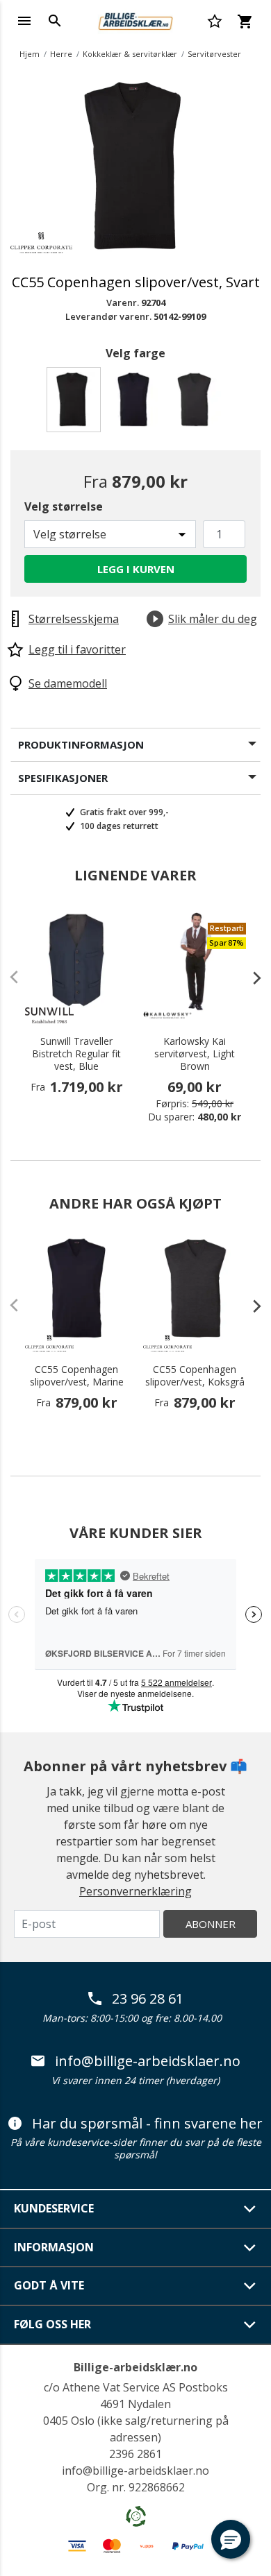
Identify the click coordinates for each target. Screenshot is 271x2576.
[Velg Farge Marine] (136, 403)
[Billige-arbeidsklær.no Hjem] (135, 19)
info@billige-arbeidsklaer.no (148, 2061)
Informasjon (54, 2247)
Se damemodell (68, 683)
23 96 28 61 (148, 1999)
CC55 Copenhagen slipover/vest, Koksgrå (195, 1376)
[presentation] (250, 978)
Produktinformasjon (81, 744)
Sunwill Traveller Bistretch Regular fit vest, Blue (76, 1054)
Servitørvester (214, 54)
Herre (61, 54)
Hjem (30, 54)
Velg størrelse (64, 506)
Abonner (211, 1924)
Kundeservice (54, 2208)
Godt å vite (49, 2285)
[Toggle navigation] (24, 21)
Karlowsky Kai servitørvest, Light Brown (195, 1054)
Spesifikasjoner (63, 778)
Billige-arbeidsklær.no (135, 2367)
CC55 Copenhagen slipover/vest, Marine (77, 1376)
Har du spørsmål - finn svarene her (147, 2124)
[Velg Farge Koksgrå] (196, 403)
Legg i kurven (136, 569)
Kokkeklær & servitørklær (130, 54)
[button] (231, 2539)
